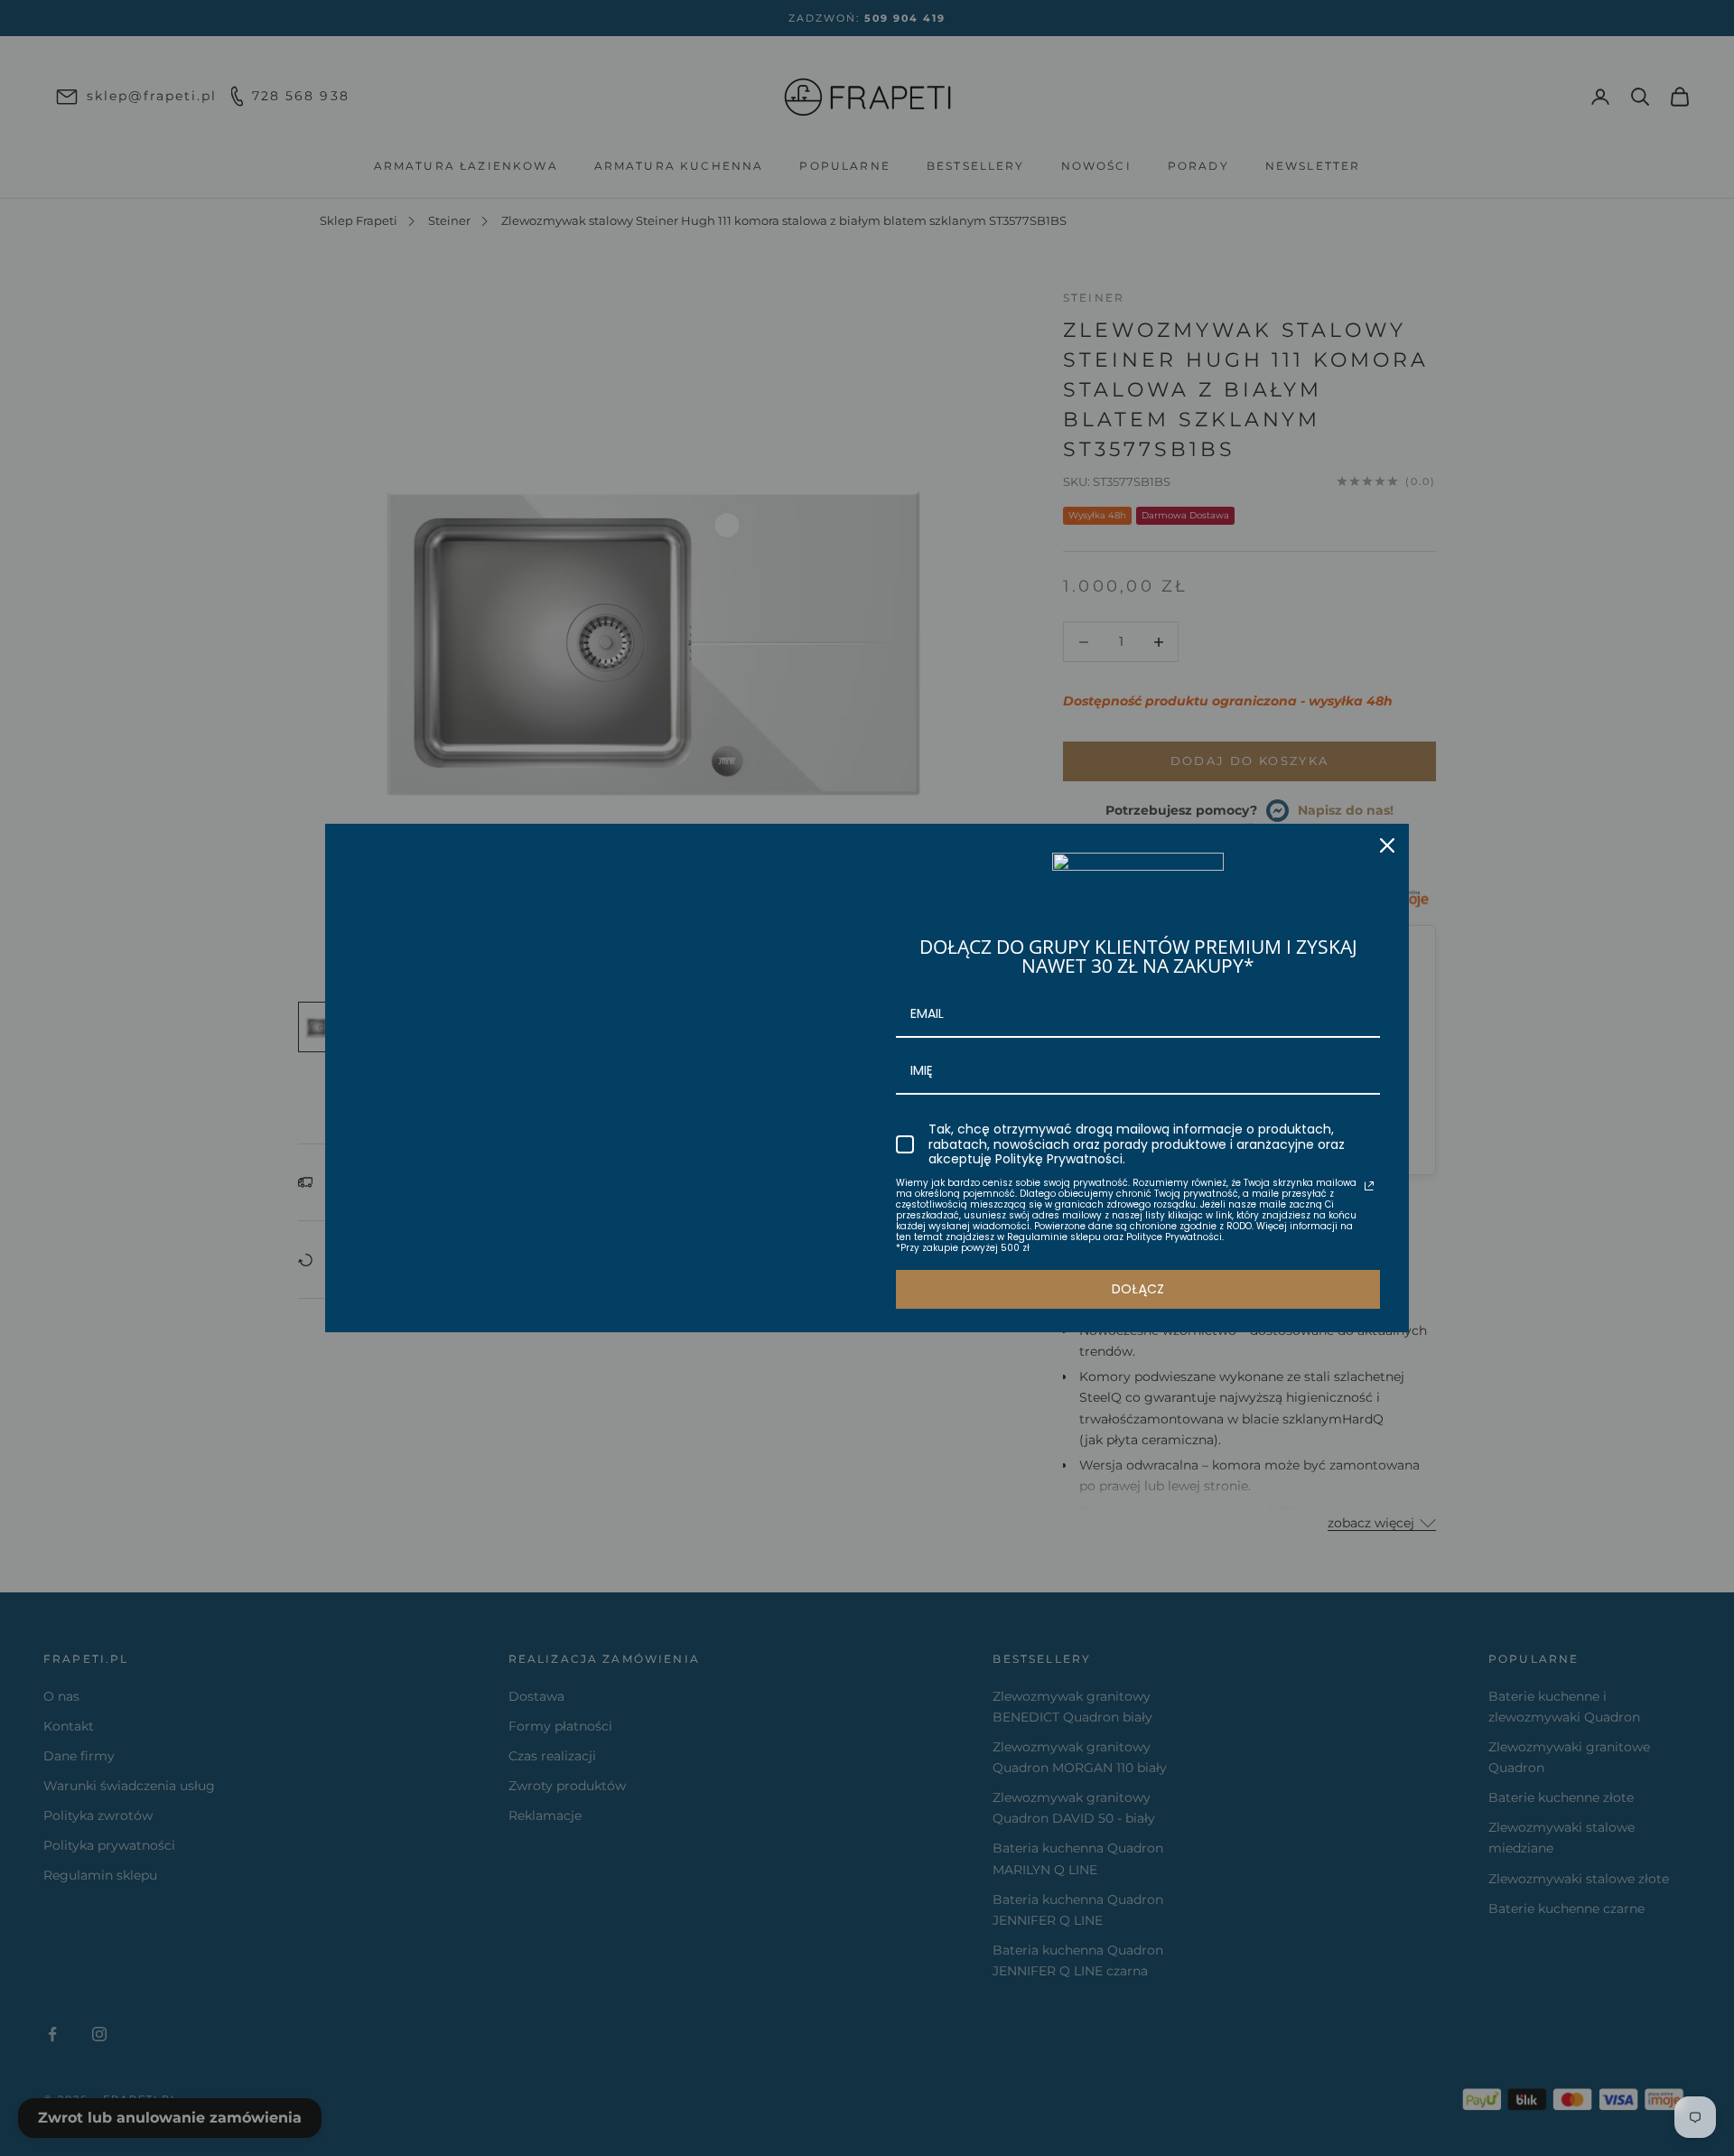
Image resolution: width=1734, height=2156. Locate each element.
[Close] (1387, 845)
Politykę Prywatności (1059, 1159)
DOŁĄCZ (1138, 1289)
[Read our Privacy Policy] (1369, 1186)
